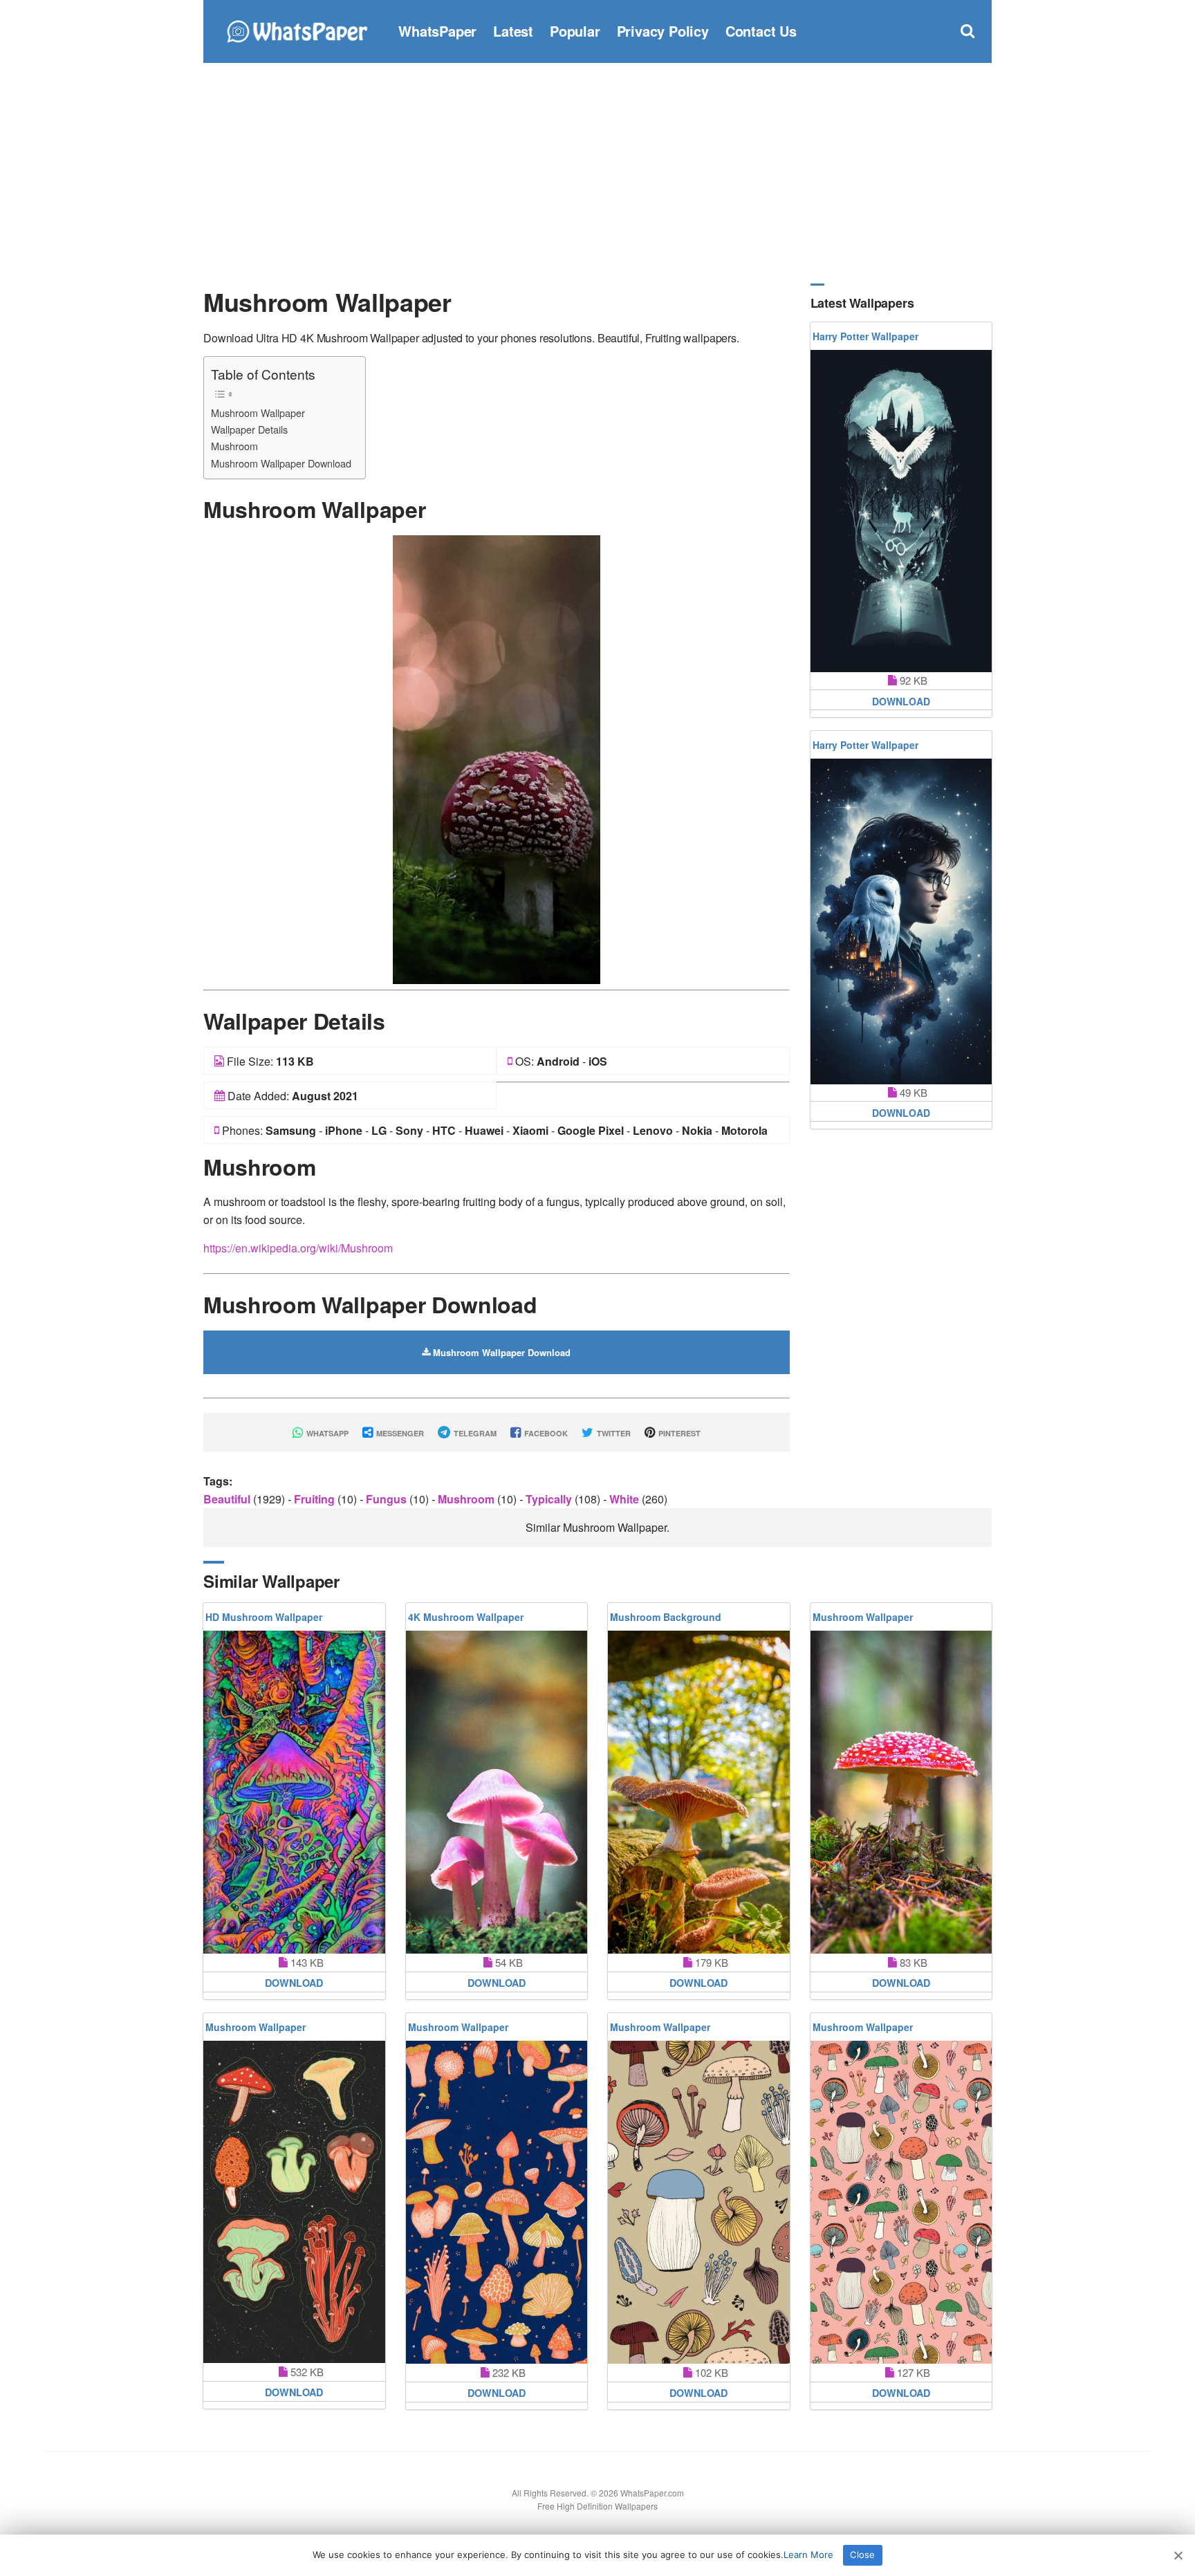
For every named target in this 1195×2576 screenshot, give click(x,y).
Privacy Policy (663, 31)
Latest (513, 31)
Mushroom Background (666, 1617)
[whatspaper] (297, 29)
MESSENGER (399, 1433)
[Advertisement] (597, 173)
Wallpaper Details (249, 429)
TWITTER (613, 1433)
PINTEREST (678, 1433)
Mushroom (234, 446)
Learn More (808, 2555)
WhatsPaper (437, 31)
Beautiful (228, 1499)
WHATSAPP (326, 1433)
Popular (575, 31)
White (626, 1499)
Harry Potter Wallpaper (865, 336)
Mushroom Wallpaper (258, 413)
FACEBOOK (545, 1433)
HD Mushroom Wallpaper (264, 1617)
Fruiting (316, 1499)
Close (862, 2555)
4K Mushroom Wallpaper (466, 1617)
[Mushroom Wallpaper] (497, 758)
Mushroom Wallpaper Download (281, 463)
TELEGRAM (474, 1433)
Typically (550, 1499)
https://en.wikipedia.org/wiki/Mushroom (298, 1248)
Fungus (388, 1499)
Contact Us (761, 31)
